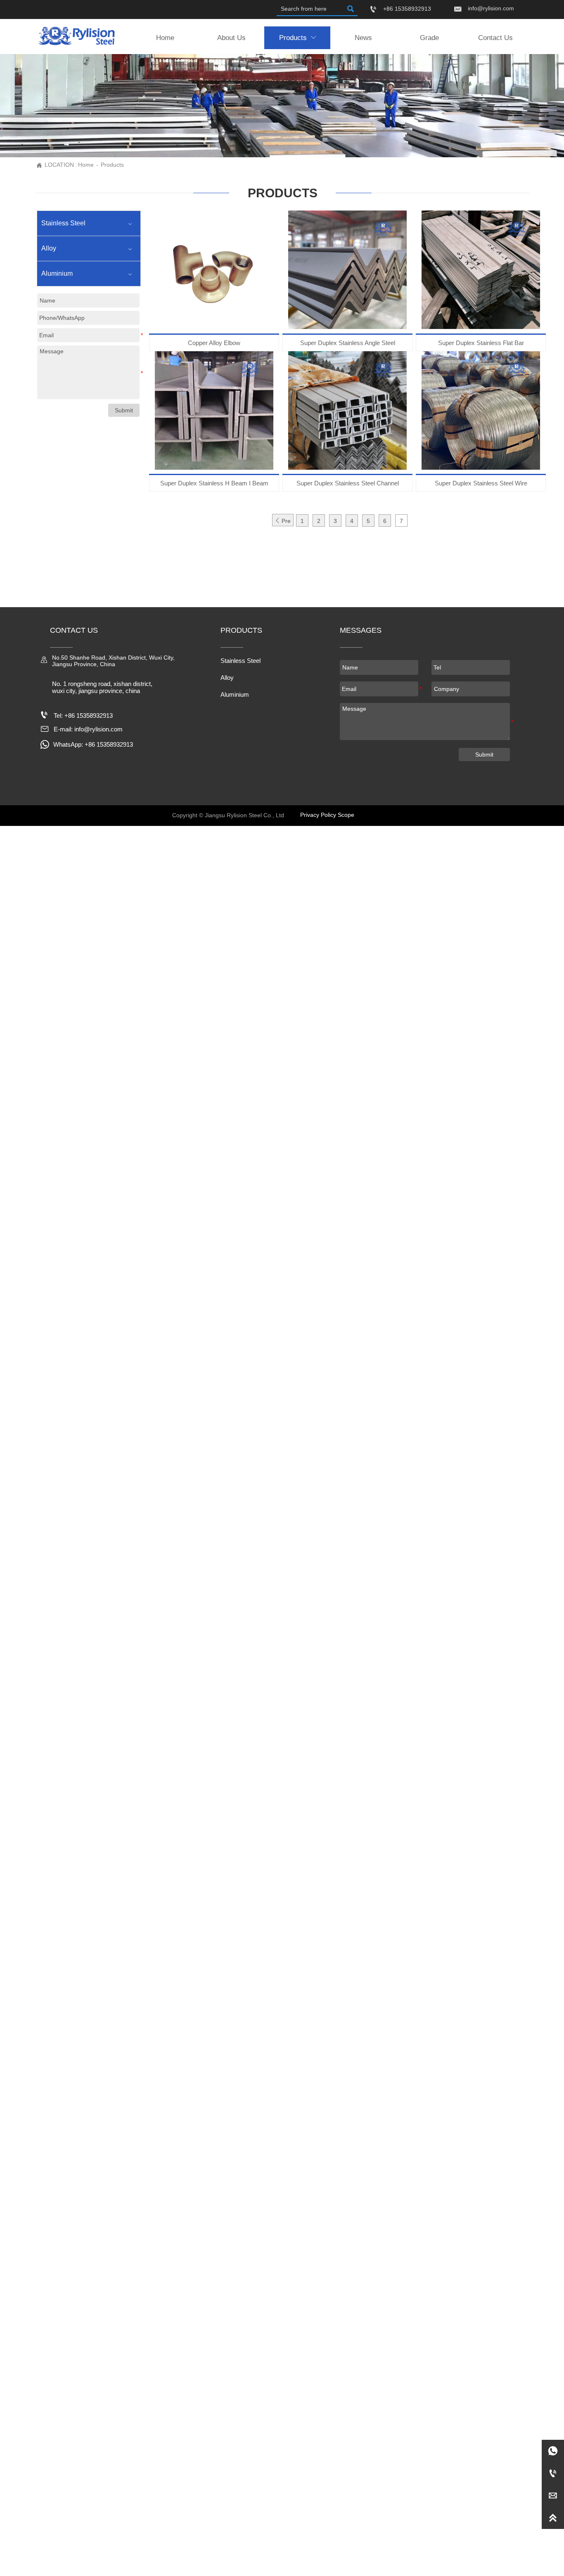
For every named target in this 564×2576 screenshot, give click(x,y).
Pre (283, 521)
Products (112, 165)
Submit (484, 755)
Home (86, 165)
